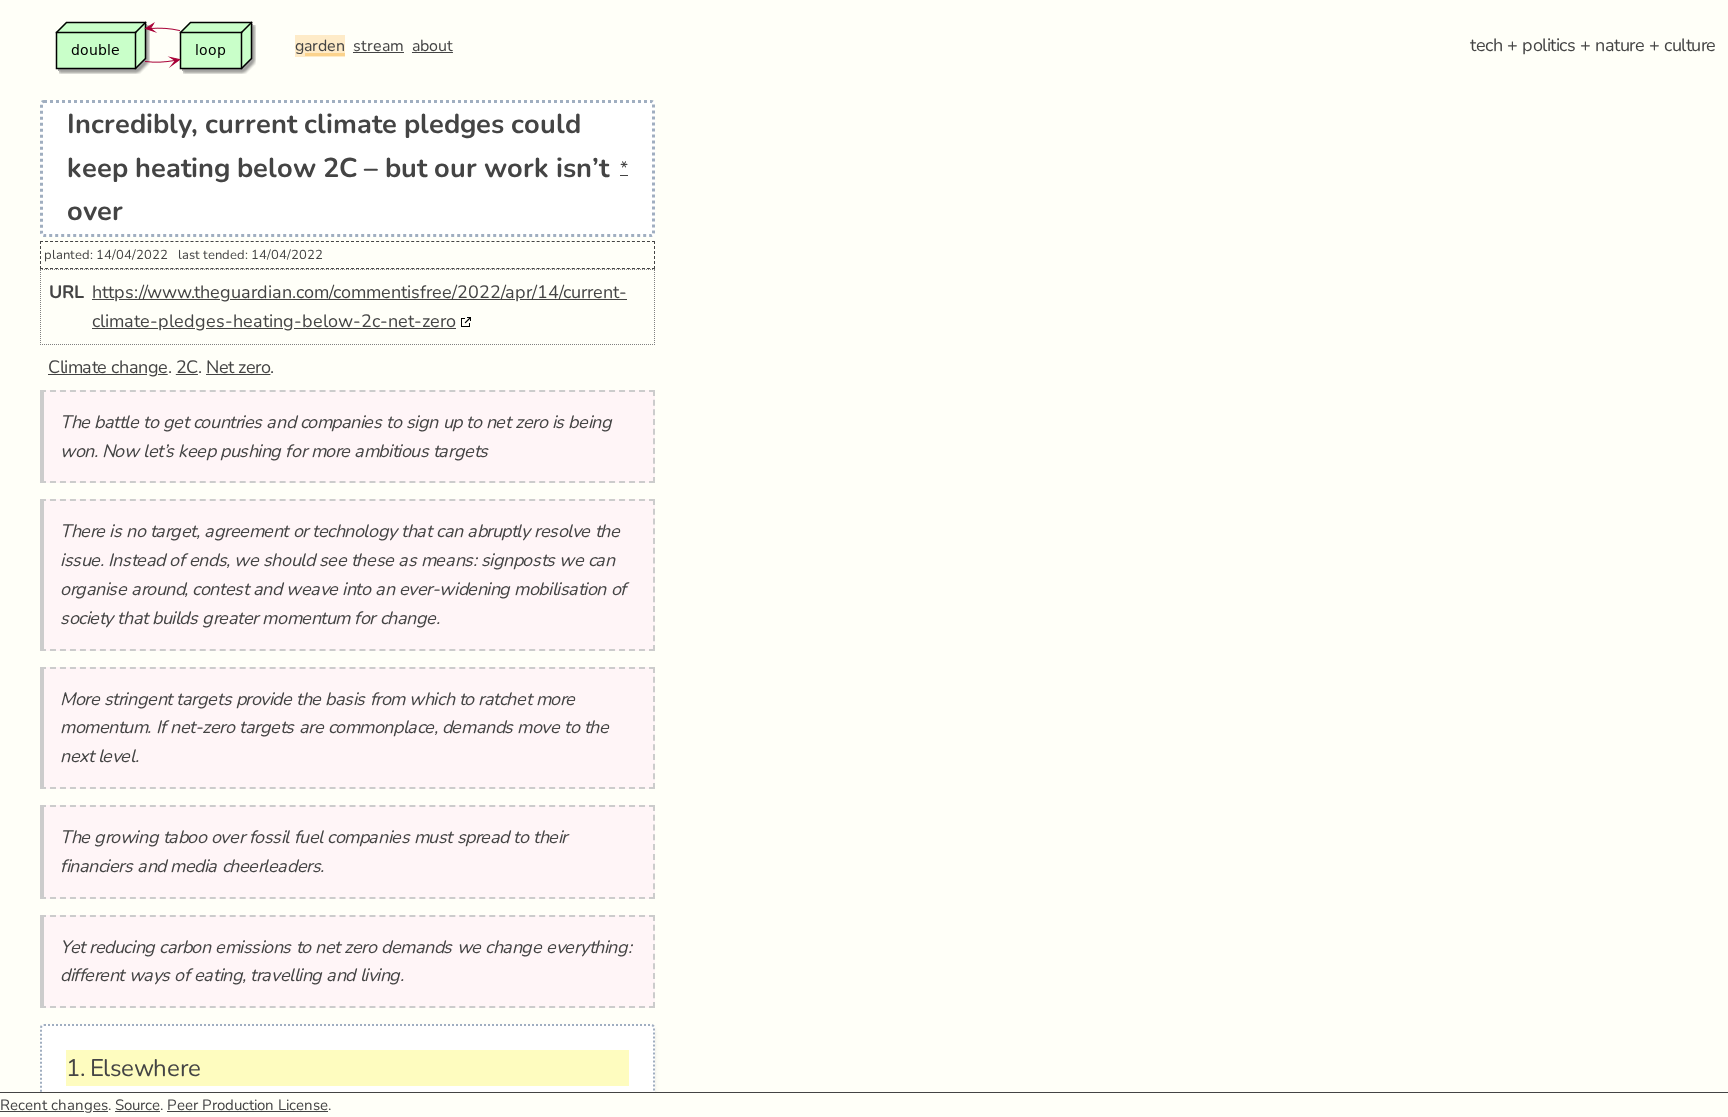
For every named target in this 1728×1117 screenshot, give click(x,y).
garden (320, 46)
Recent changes (54, 1105)
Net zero (238, 367)
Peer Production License (247, 1105)
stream (378, 46)
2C (187, 367)
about (432, 46)
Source (137, 1105)
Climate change (108, 367)
